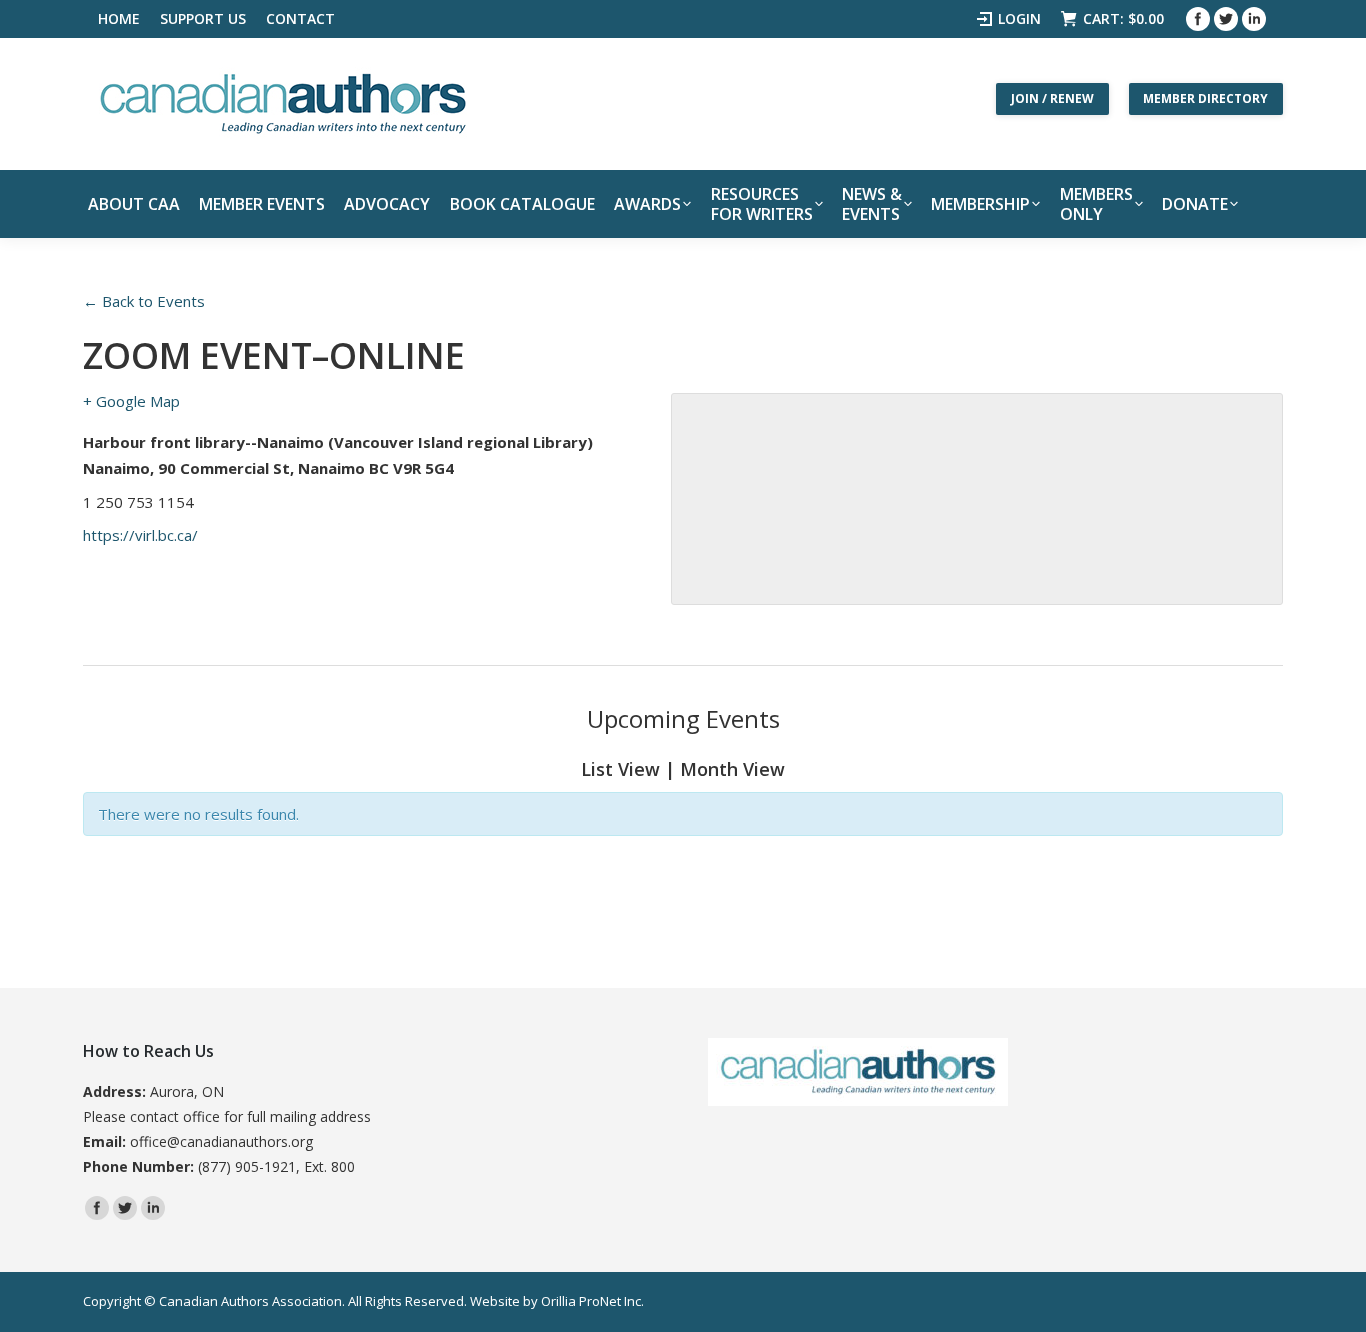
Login (1019, 18)
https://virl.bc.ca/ (140, 535)
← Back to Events (144, 301)
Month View (732, 769)
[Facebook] (1198, 19)
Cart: (1123, 18)
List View (620, 769)
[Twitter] (1226, 19)
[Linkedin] (1254, 19)
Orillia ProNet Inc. (592, 1301)
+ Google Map (131, 401)
